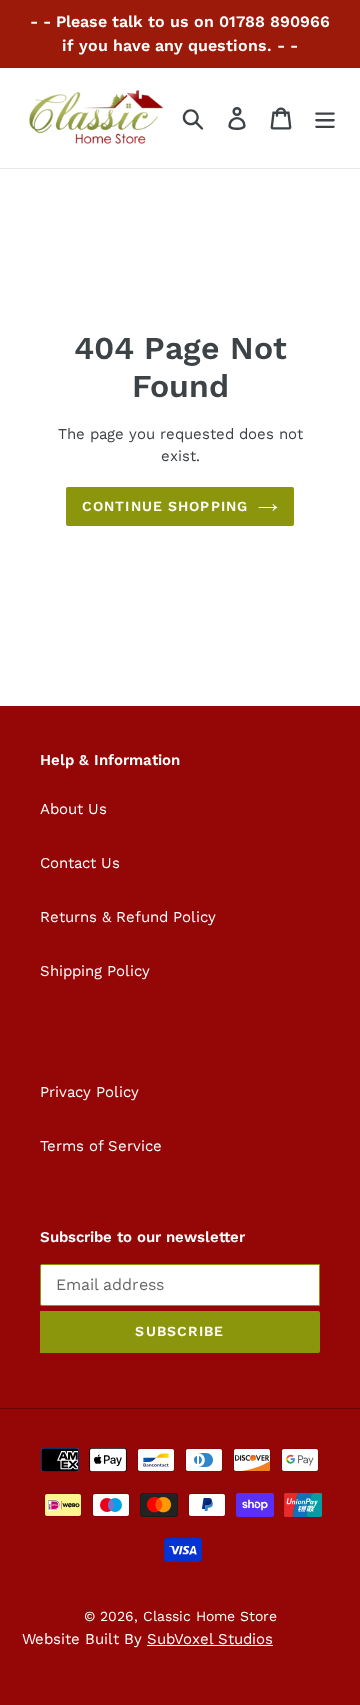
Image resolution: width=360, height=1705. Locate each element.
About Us (73, 809)
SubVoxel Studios (210, 1639)
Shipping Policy (95, 971)
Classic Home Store (210, 1616)
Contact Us (80, 863)
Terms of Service (101, 1146)
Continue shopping (165, 506)
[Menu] (325, 118)
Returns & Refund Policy (128, 917)
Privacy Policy (89, 1092)
